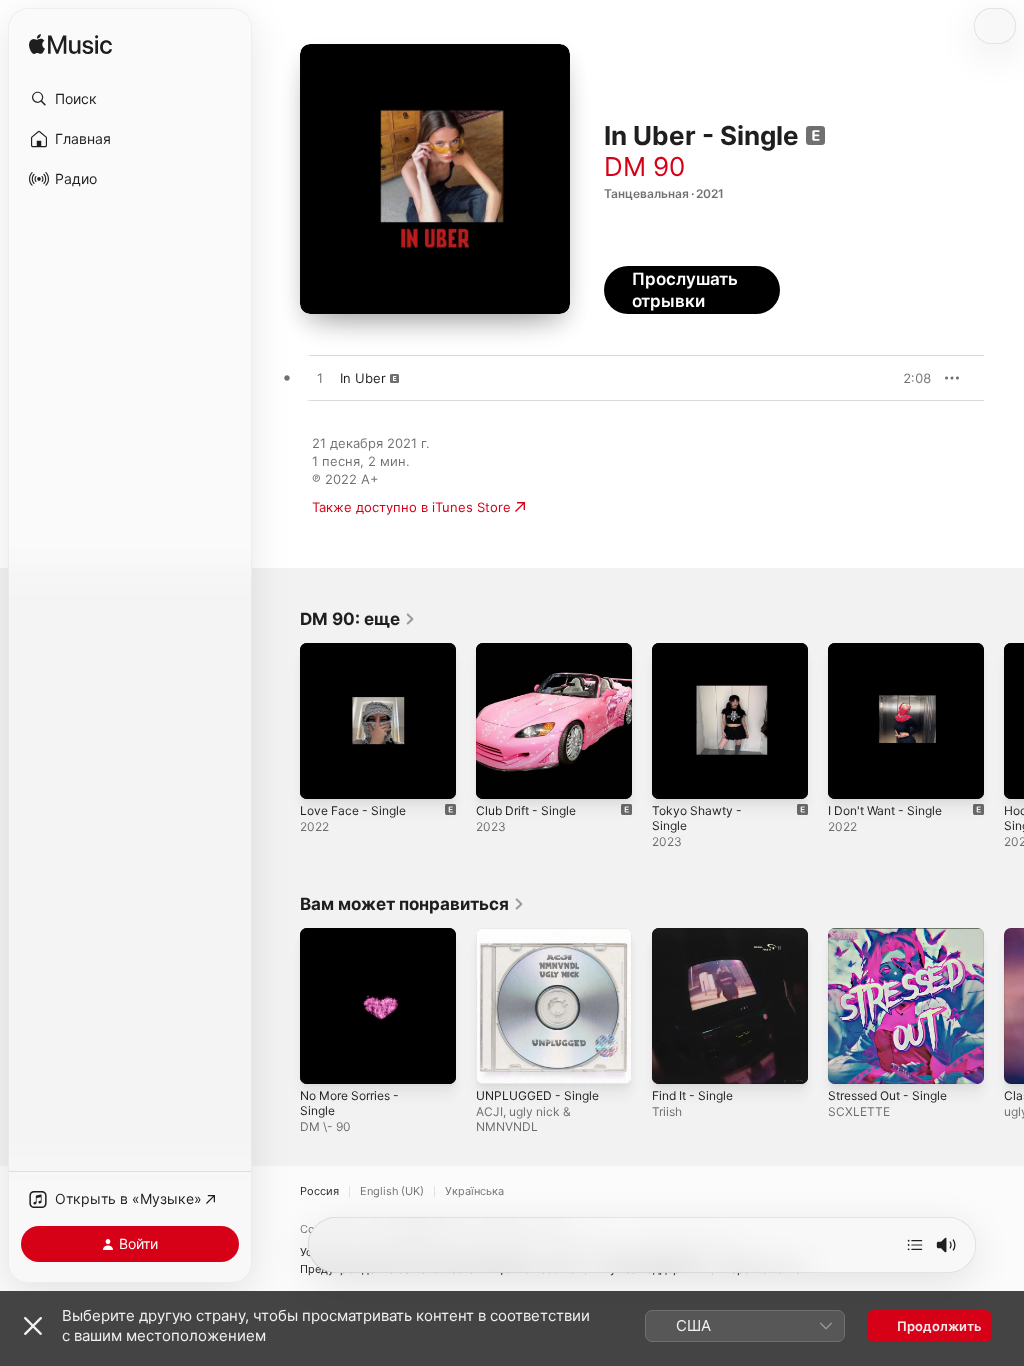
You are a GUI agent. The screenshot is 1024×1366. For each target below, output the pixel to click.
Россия (319, 1191)
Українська (474, 1191)
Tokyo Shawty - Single (697, 818)
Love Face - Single (353, 810)
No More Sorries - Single (349, 1103)
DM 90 (644, 166)
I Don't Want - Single (885, 810)
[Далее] (915, 1245)
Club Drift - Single (526, 810)
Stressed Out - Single (887, 1095)
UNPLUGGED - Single (537, 1095)
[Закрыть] (33, 1326)
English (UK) (392, 1191)
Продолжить (939, 1326)
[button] (130, 99)
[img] (70, 45)
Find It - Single (692, 1095)
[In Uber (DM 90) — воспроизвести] (320, 379)
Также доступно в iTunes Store (411, 507)
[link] (358, 619)
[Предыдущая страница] (280, 721)
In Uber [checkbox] (363, 378)
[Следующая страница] (1004, 721)
